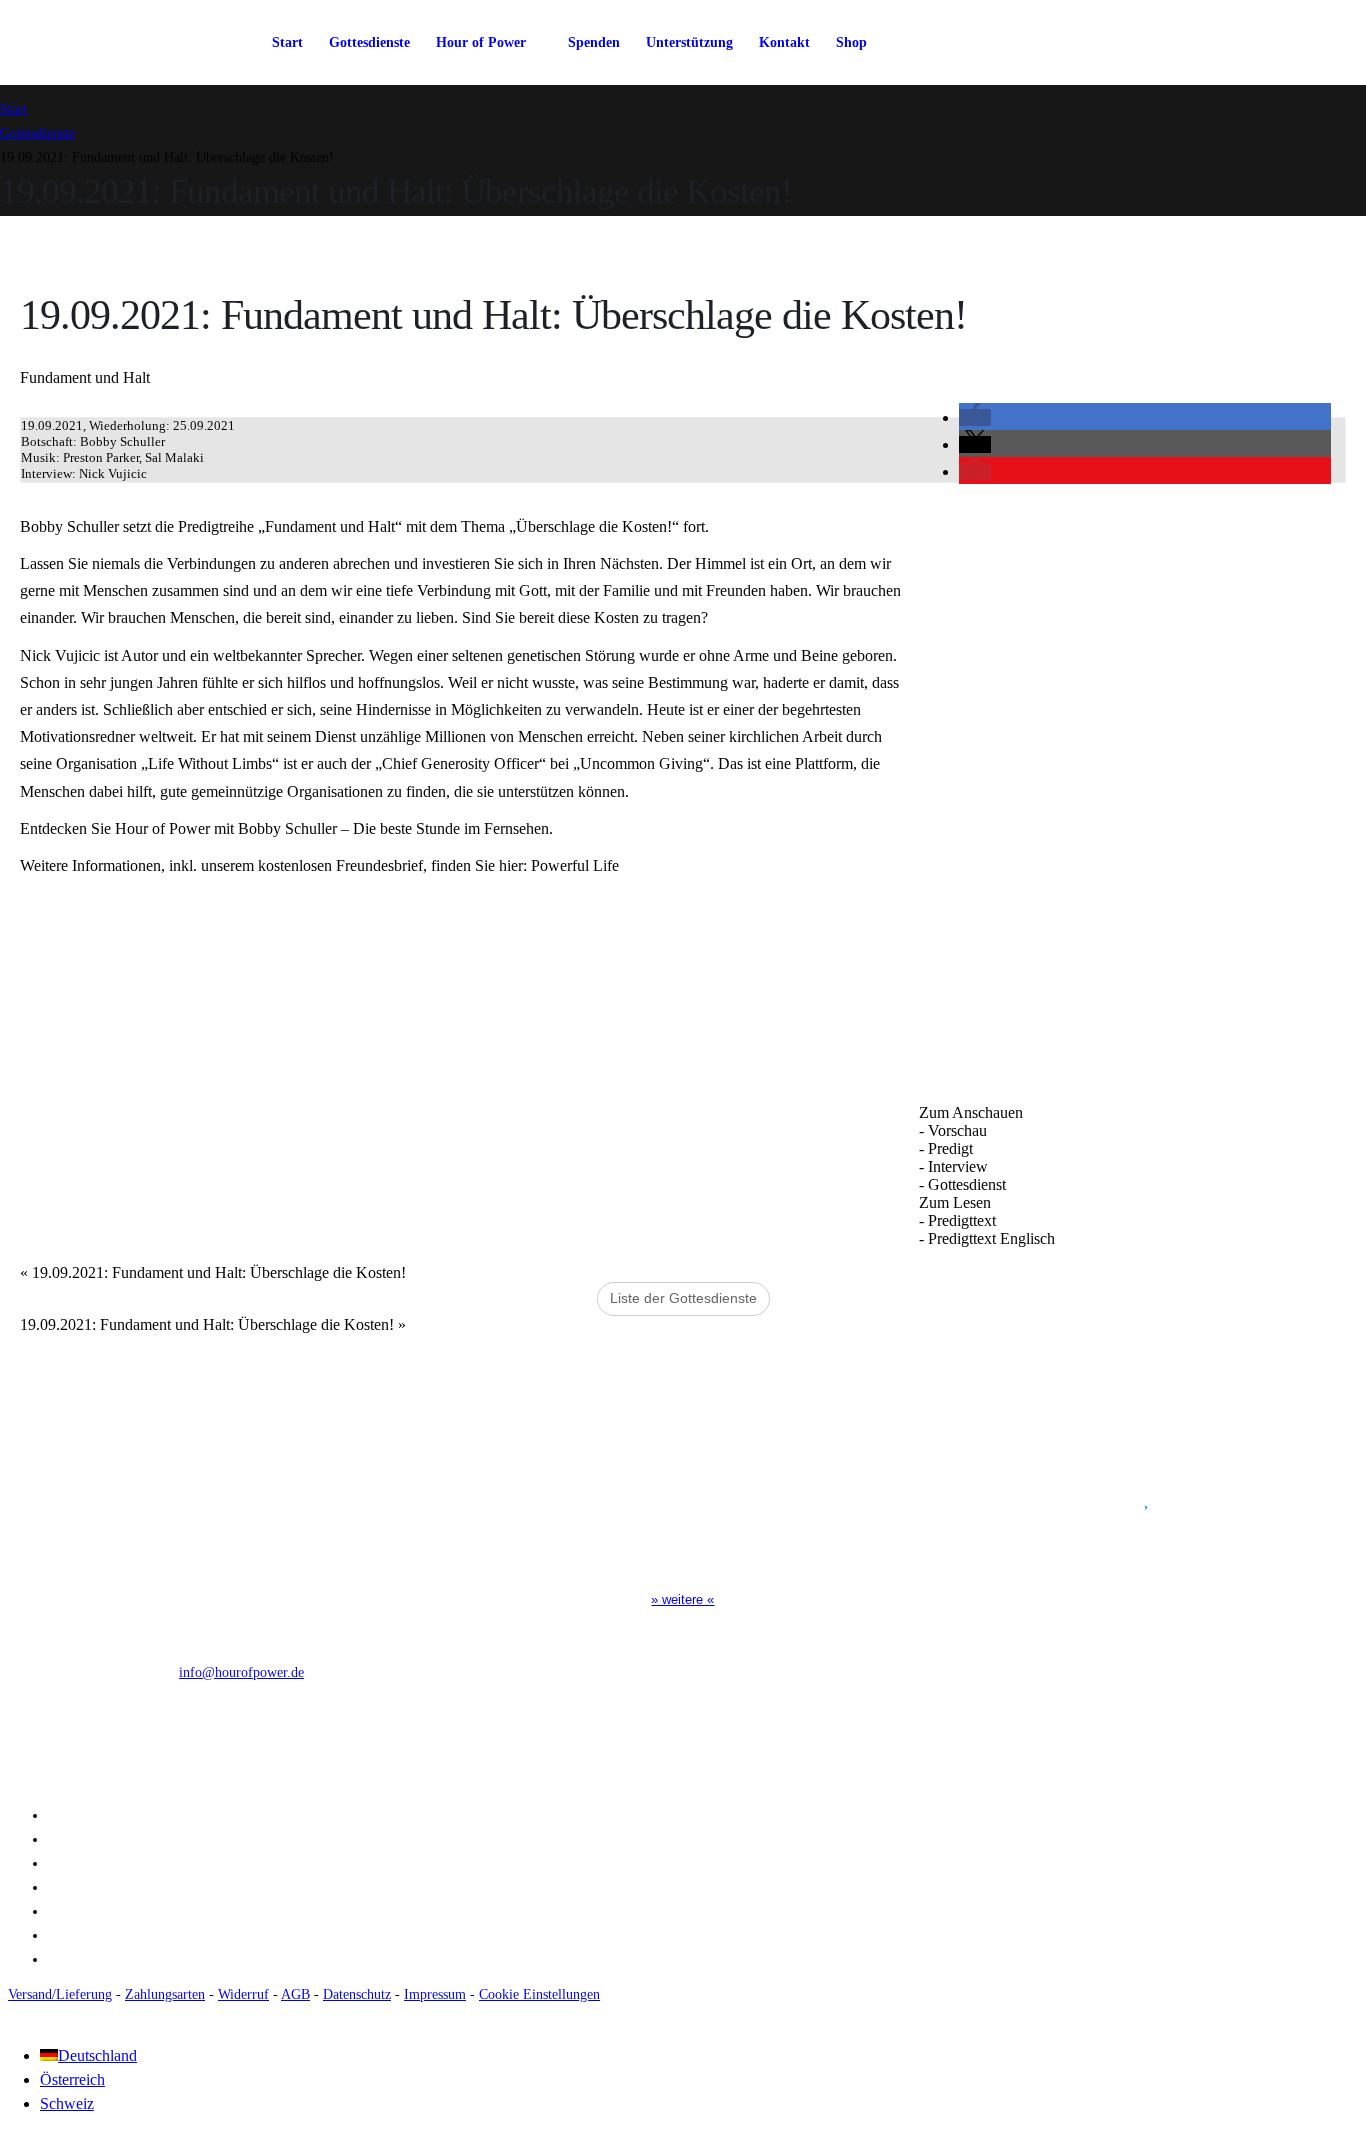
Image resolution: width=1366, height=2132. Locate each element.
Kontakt (784, 42)
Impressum (435, 1994)
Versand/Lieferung (60, 1994)
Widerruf (243, 1994)
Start (287, 42)
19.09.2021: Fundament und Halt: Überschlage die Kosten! (213, 1272)
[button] (975, 417)
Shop (851, 42)
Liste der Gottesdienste (683, 1298)
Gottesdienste (369, 42)
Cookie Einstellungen (539, 1994)
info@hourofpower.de (241, 1672)
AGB (295, 1994)
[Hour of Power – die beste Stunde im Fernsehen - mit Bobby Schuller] (110, 42)
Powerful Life (575, 865)
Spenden (594, 42)
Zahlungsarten (165, 1994)
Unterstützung (689, 42)
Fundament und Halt (85, 377)
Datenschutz (357, 1994)
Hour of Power (481, 42)
